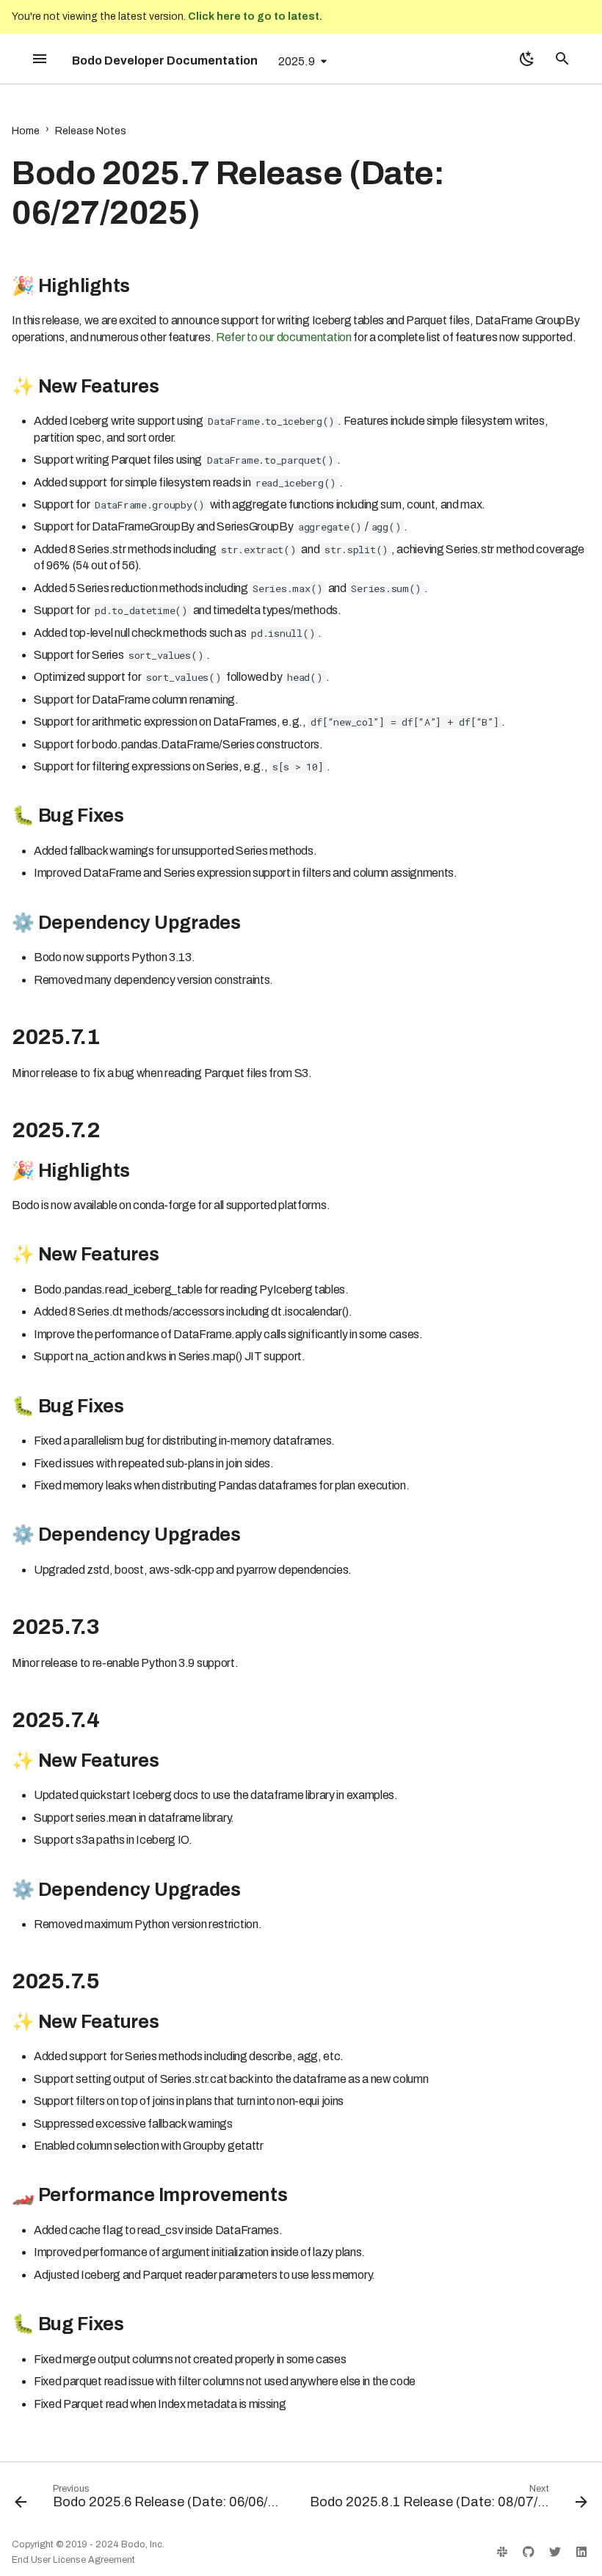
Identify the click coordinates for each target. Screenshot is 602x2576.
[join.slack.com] (502, 2552)
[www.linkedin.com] (581, 2552)
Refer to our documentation (284, 337)
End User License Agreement (73, 2560)
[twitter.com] (555, 2552)
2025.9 (297, 61)
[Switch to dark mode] (527, 59)
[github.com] (529, 2552)
